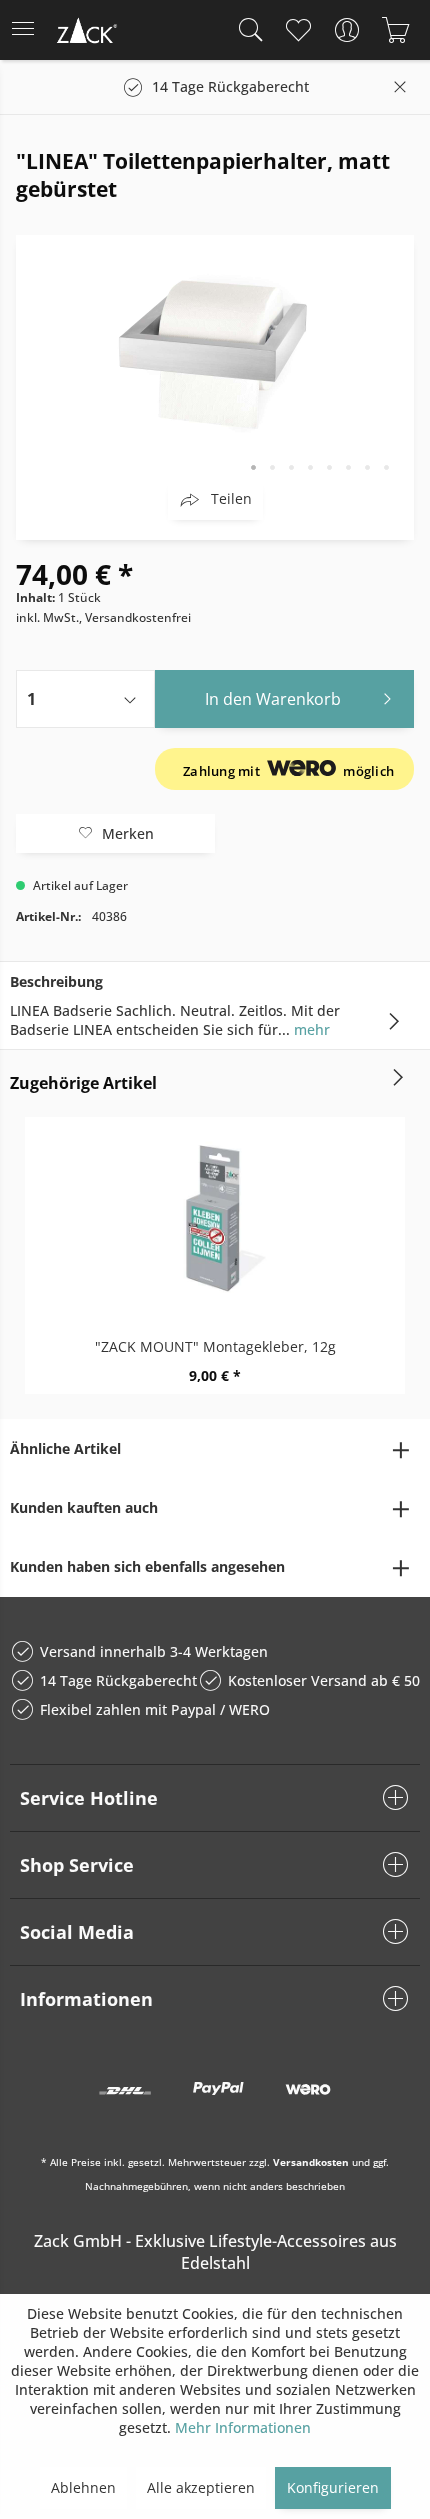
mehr (310, 1029)
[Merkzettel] (297, 30)
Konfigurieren (333, 2487)
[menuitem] (29, 30)
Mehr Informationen (243, 2427)
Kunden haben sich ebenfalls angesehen (147, 1566)
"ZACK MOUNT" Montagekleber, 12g (215, 1346)
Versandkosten (311, 2162)
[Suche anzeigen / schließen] (246, 30)
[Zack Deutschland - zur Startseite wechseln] (85, 33)
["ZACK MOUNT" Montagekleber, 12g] (215, 1217)
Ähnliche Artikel (65, 1448)
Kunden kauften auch (84, 1507)
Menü (29, 30)
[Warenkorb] (395, 30)
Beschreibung (56, 981)
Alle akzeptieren (201, 2487)
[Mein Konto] (346, 30)
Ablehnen (83, 2487)
